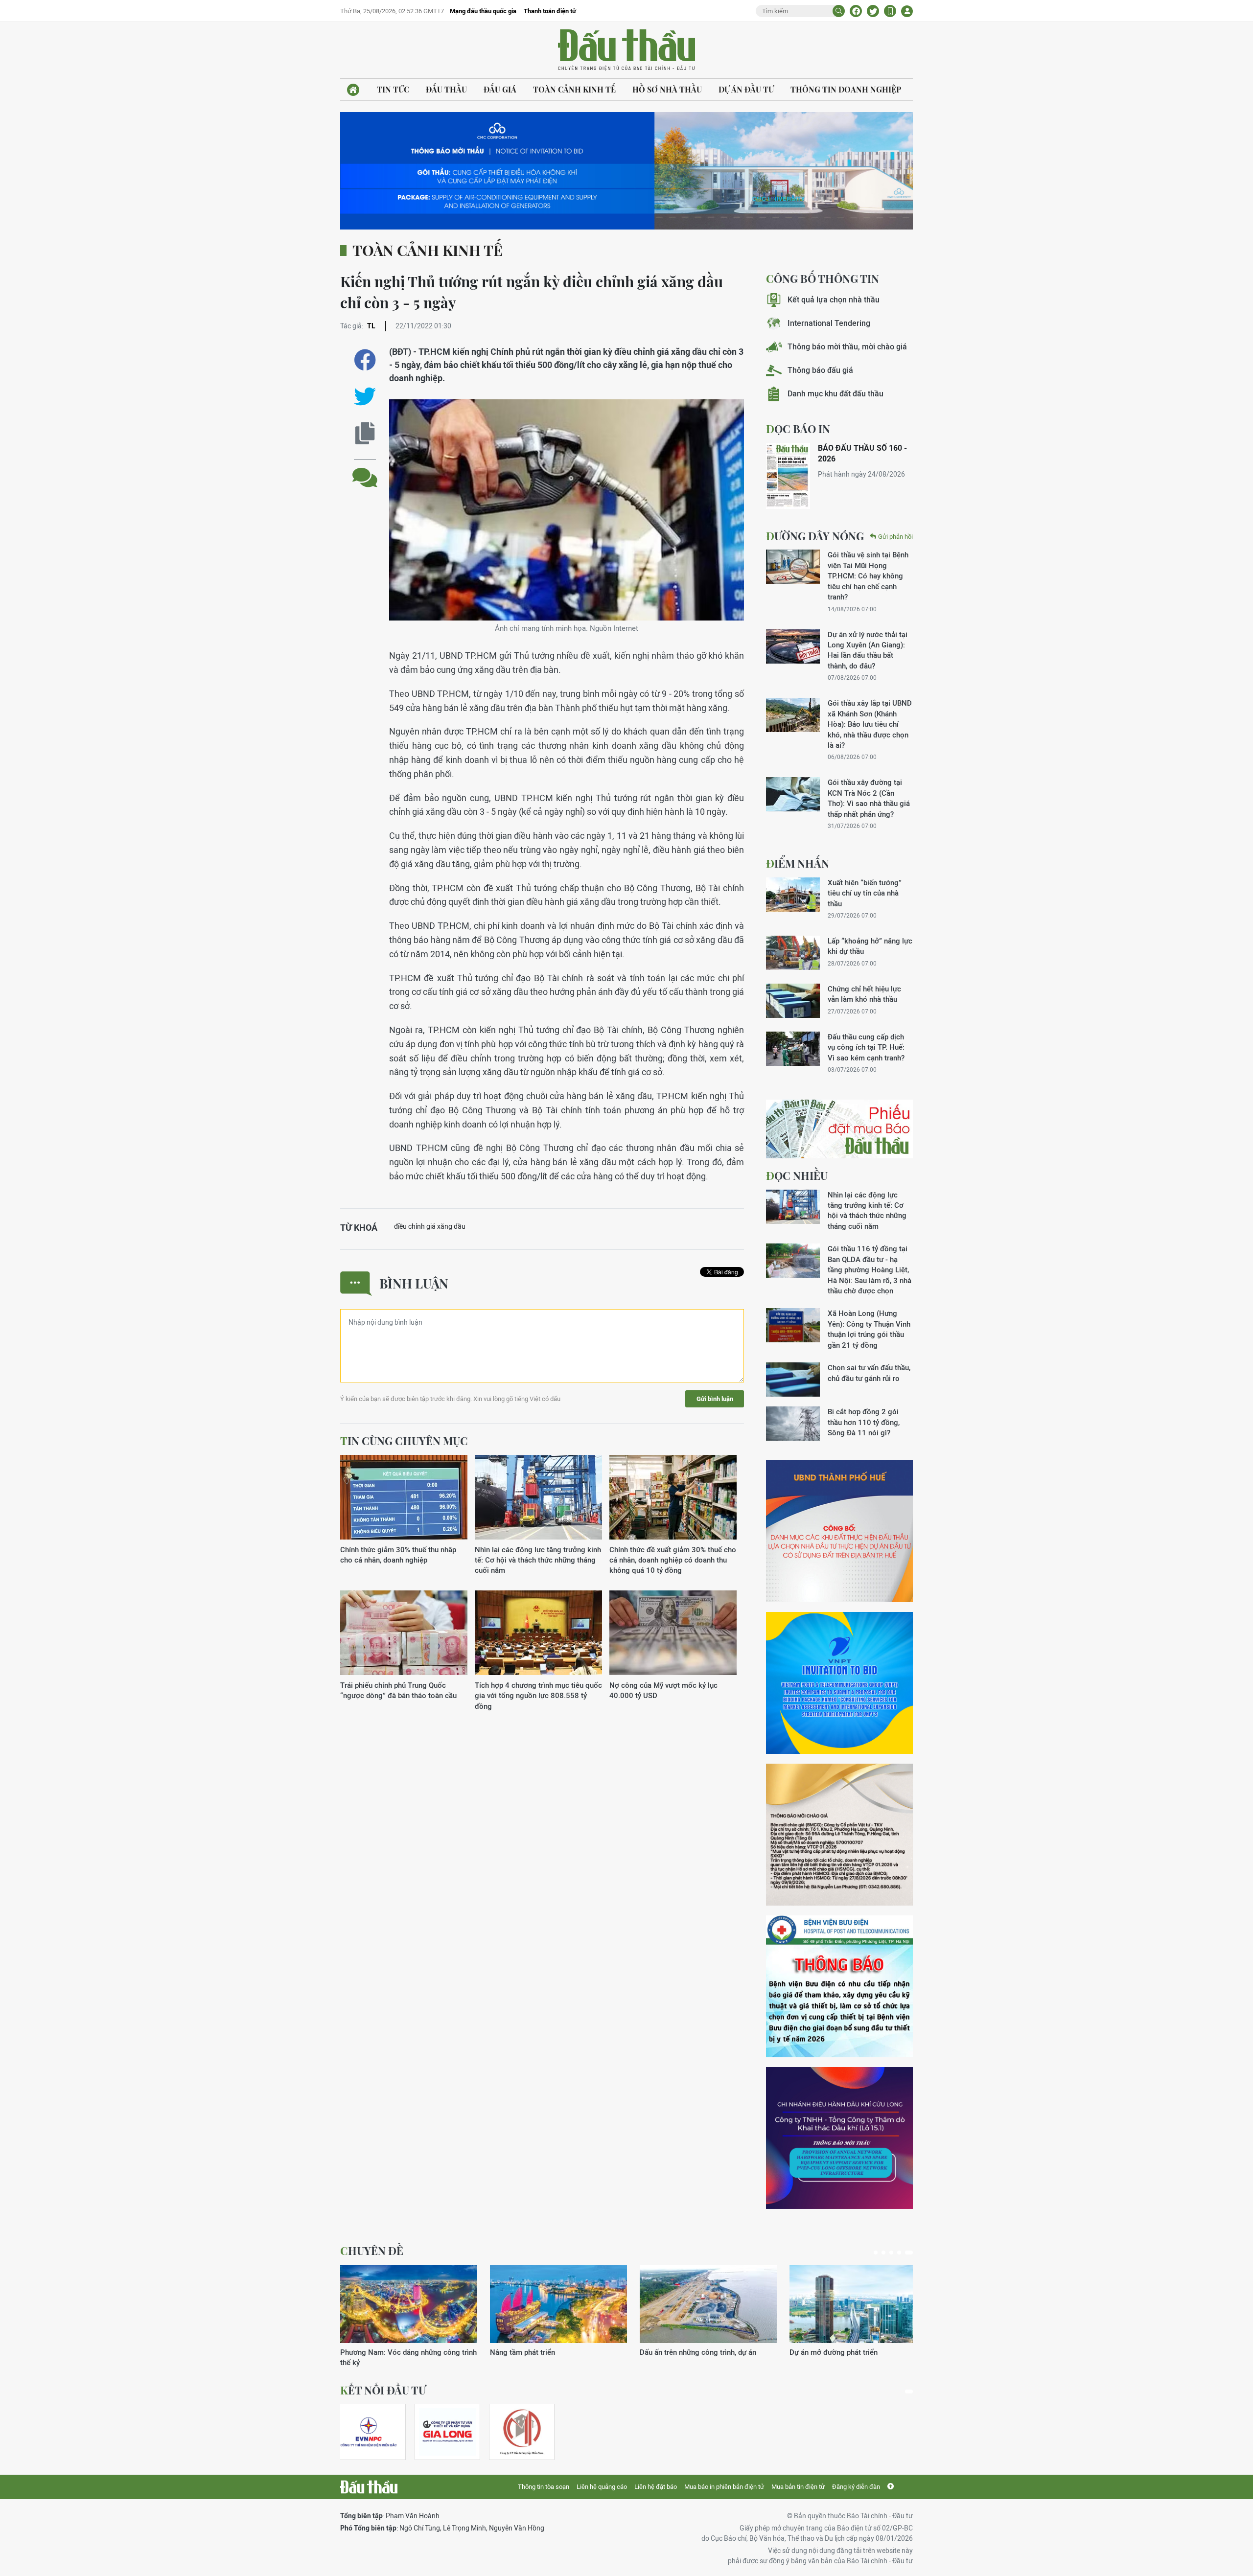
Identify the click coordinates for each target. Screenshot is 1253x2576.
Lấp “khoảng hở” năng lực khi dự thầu (870, 946)
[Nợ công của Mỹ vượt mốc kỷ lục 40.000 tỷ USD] (673, 1633)
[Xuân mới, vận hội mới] (708, 2304)
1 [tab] (878, 2253)
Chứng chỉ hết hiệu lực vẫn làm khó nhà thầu (864, 994)
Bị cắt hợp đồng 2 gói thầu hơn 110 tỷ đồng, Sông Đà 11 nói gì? (864, 1422)
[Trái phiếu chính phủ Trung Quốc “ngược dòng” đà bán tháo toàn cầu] (404, 1633)
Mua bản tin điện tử (798, 2487)
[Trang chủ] (353, 90)
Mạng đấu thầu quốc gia (483, 11)
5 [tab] (911, 2253)
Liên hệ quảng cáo (602, 2487)
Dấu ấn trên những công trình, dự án (398, 2352)
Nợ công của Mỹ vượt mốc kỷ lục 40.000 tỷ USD (663, 1690)
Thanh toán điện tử (550, 11)
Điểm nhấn (798, 863)
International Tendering (829, 323)
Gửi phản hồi (895, 537)
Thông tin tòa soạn (544, 2487)
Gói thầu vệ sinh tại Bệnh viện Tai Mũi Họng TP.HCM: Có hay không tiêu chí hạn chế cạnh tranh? (868, 576)
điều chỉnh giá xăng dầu (430, 1226)
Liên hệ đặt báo (656, 2487)
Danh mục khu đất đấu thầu (835, 394)
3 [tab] (895, 2253)
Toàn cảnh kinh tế (574, 89)
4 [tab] (903, 2253)
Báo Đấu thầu (626, 50)
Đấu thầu (446, 89)
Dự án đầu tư (746, 89)
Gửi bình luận (715, 1399)
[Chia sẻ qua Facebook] (365, 360)
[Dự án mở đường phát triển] (558, 2304)
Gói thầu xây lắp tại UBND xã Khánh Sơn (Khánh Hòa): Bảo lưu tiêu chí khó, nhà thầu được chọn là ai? (870, 724)
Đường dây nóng (815, 536)
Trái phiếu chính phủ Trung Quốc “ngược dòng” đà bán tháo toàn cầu (398, 1690)
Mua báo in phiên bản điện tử (724, 2487)
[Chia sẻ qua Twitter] (365, 397)
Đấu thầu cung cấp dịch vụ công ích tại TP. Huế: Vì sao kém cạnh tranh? (866, 1047)
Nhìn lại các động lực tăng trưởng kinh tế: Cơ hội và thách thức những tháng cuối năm (538, 1560)
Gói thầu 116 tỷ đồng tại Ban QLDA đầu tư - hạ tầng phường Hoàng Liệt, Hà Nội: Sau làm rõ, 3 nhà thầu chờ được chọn (870, 1270)
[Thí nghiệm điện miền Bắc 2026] (369, 2432)
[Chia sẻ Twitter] (873, 11)
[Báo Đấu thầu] (369, 2487)
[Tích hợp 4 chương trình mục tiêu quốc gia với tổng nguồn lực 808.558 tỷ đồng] (538, 1633)
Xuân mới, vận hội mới (676, 2352)
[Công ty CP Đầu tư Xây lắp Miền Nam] (522, 2432)
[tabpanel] (409, 2311)
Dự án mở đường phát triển (534, 2352)
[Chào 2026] (858, 2304)
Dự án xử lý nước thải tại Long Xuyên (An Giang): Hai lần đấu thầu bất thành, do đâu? (868, 650)
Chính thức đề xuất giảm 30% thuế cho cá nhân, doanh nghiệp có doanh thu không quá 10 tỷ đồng (673, 1560)
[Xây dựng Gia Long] (447, 2432)
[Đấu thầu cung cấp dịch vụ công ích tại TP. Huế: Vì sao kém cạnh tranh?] (793, 1049)
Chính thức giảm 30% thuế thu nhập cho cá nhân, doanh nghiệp (398, 1555)
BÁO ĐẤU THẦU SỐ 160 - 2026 (862, 453)
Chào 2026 (808, 2352)
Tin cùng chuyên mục (404, 1441)
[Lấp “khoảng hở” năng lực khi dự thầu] (793, 953)
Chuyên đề (372, 2251)
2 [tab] (887, 2253)
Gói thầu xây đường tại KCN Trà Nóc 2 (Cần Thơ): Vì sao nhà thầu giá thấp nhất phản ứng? (869, 798)
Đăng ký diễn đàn (856, 2487)
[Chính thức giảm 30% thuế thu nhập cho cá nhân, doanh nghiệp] (404, 1498)
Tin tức (393, 89)
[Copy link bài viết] (365, 433)
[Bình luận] (365, 470)
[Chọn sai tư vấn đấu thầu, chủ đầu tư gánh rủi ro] (793, 1380)
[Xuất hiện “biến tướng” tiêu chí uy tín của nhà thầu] (793, 895)
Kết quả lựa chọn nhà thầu (834, 300)
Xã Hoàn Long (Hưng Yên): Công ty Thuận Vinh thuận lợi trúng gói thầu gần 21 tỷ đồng (869, 1329)
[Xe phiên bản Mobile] (890, 11)
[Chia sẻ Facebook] (856, 11)
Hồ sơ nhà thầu (667, 89)
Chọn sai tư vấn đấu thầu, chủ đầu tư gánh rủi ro (869, 1373)
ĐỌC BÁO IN (798, 429)
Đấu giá (500, 89)
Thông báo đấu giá (820, 370)
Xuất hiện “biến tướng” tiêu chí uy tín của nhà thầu (865, 893)
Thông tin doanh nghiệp (846, 89)
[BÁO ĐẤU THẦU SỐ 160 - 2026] (788, 476)
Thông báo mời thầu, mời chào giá (847, 347)
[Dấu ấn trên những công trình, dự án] (409, 2304)
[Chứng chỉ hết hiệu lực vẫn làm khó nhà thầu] (793, 1001)
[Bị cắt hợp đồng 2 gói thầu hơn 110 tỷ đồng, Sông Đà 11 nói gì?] (793, 1424)
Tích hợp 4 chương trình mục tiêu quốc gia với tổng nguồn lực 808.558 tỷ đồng (538, 1696)
